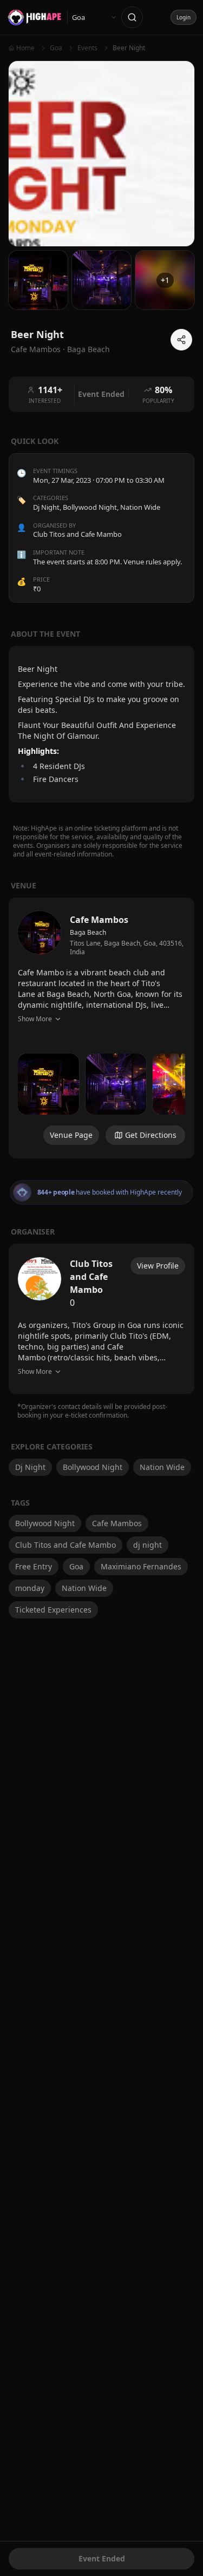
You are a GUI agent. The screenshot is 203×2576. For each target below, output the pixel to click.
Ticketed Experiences (53, 1610)
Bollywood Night (90, 507)
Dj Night (46, 507)
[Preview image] (48, 1084)
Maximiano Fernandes (141, 1566)
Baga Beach (89, 349)
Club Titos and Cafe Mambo (66, 1545)
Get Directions (151, 1135)
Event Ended (102, 2558)
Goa (76, 1566)
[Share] (181, 340)
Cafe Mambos (117, 1523)
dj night (148, 1545)
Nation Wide (140, 507)
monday (30, 1588)
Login (184, 17)
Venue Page (71, 1135)
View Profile (158, 1266)
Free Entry (34, 1566)
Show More (35, 1019)
